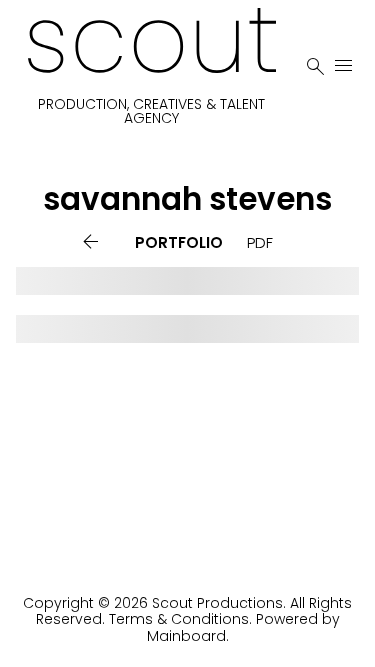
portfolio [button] (179, 242)
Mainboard (186, 636)
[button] (94, 242)
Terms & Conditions (179, 619)
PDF (260, 242)
